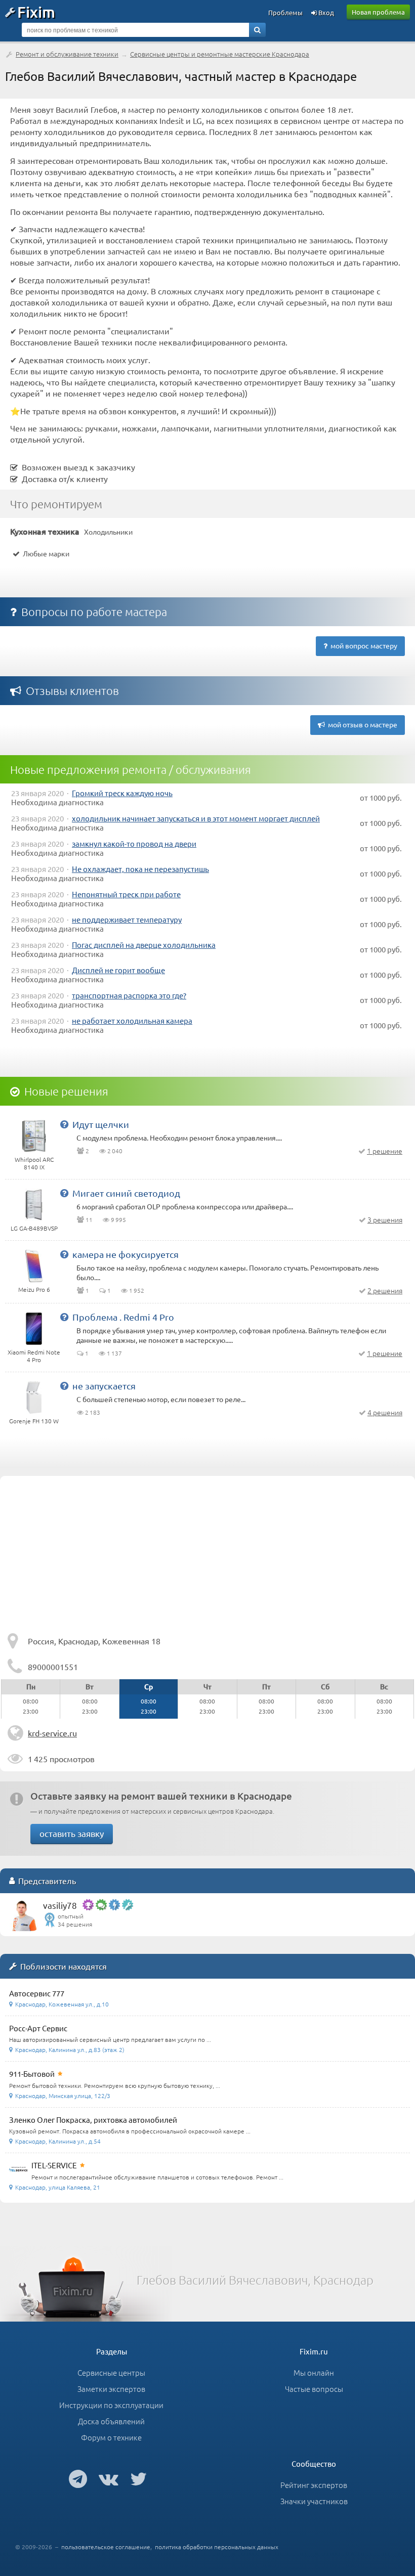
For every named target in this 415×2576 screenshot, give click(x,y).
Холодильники (108, 532)
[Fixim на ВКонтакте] (109, 2478)
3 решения (385, 1219)
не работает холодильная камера (132, 1020)
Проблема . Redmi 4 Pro (123, 1317)
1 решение (385, 1151)
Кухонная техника (45, 531)
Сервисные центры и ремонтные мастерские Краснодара (220, 54)
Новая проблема (378, 12)
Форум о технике (111, 2437)
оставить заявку (72, 1833)
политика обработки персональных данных (217, 2547)
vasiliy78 (60, 1905)
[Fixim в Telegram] (78, 2478)
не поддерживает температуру (127, 919)
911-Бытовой (32, 2073)
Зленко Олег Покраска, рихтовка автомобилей (93, 2120)
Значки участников (314, 2501)
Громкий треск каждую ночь (122, 793)
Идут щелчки (101, 1124)
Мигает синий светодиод (126, 1193)
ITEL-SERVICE (54, 2165)
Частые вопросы (314, 2389)
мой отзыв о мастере (361, 724)
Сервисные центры (111, 2372)
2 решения (385, 1290)
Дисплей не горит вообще (118, 970)
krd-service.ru (52, 1733)
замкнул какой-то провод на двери (134, 843)
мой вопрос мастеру (362, 645)
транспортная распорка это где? (129, 995)
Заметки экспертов (111, 2389)
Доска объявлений (111, 2421)
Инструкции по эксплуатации (111, 2405)
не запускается (104, 1386)
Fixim (36, 12)
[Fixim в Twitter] (138, 2478)
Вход (325, 12)
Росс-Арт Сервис (38, 2028)
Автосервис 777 (37, 1993)
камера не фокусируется (126, 1254)
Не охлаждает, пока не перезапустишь (140, 869)
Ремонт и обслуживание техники (67, 54)
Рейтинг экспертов (314, 2485)
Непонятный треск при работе (126, 894)
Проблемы (285, 12)
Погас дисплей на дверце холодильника (144, 945)
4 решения (385, 1412)
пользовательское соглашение (106, 2547)
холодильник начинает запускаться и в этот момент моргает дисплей (196, 818)
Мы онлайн (314, 2372)
